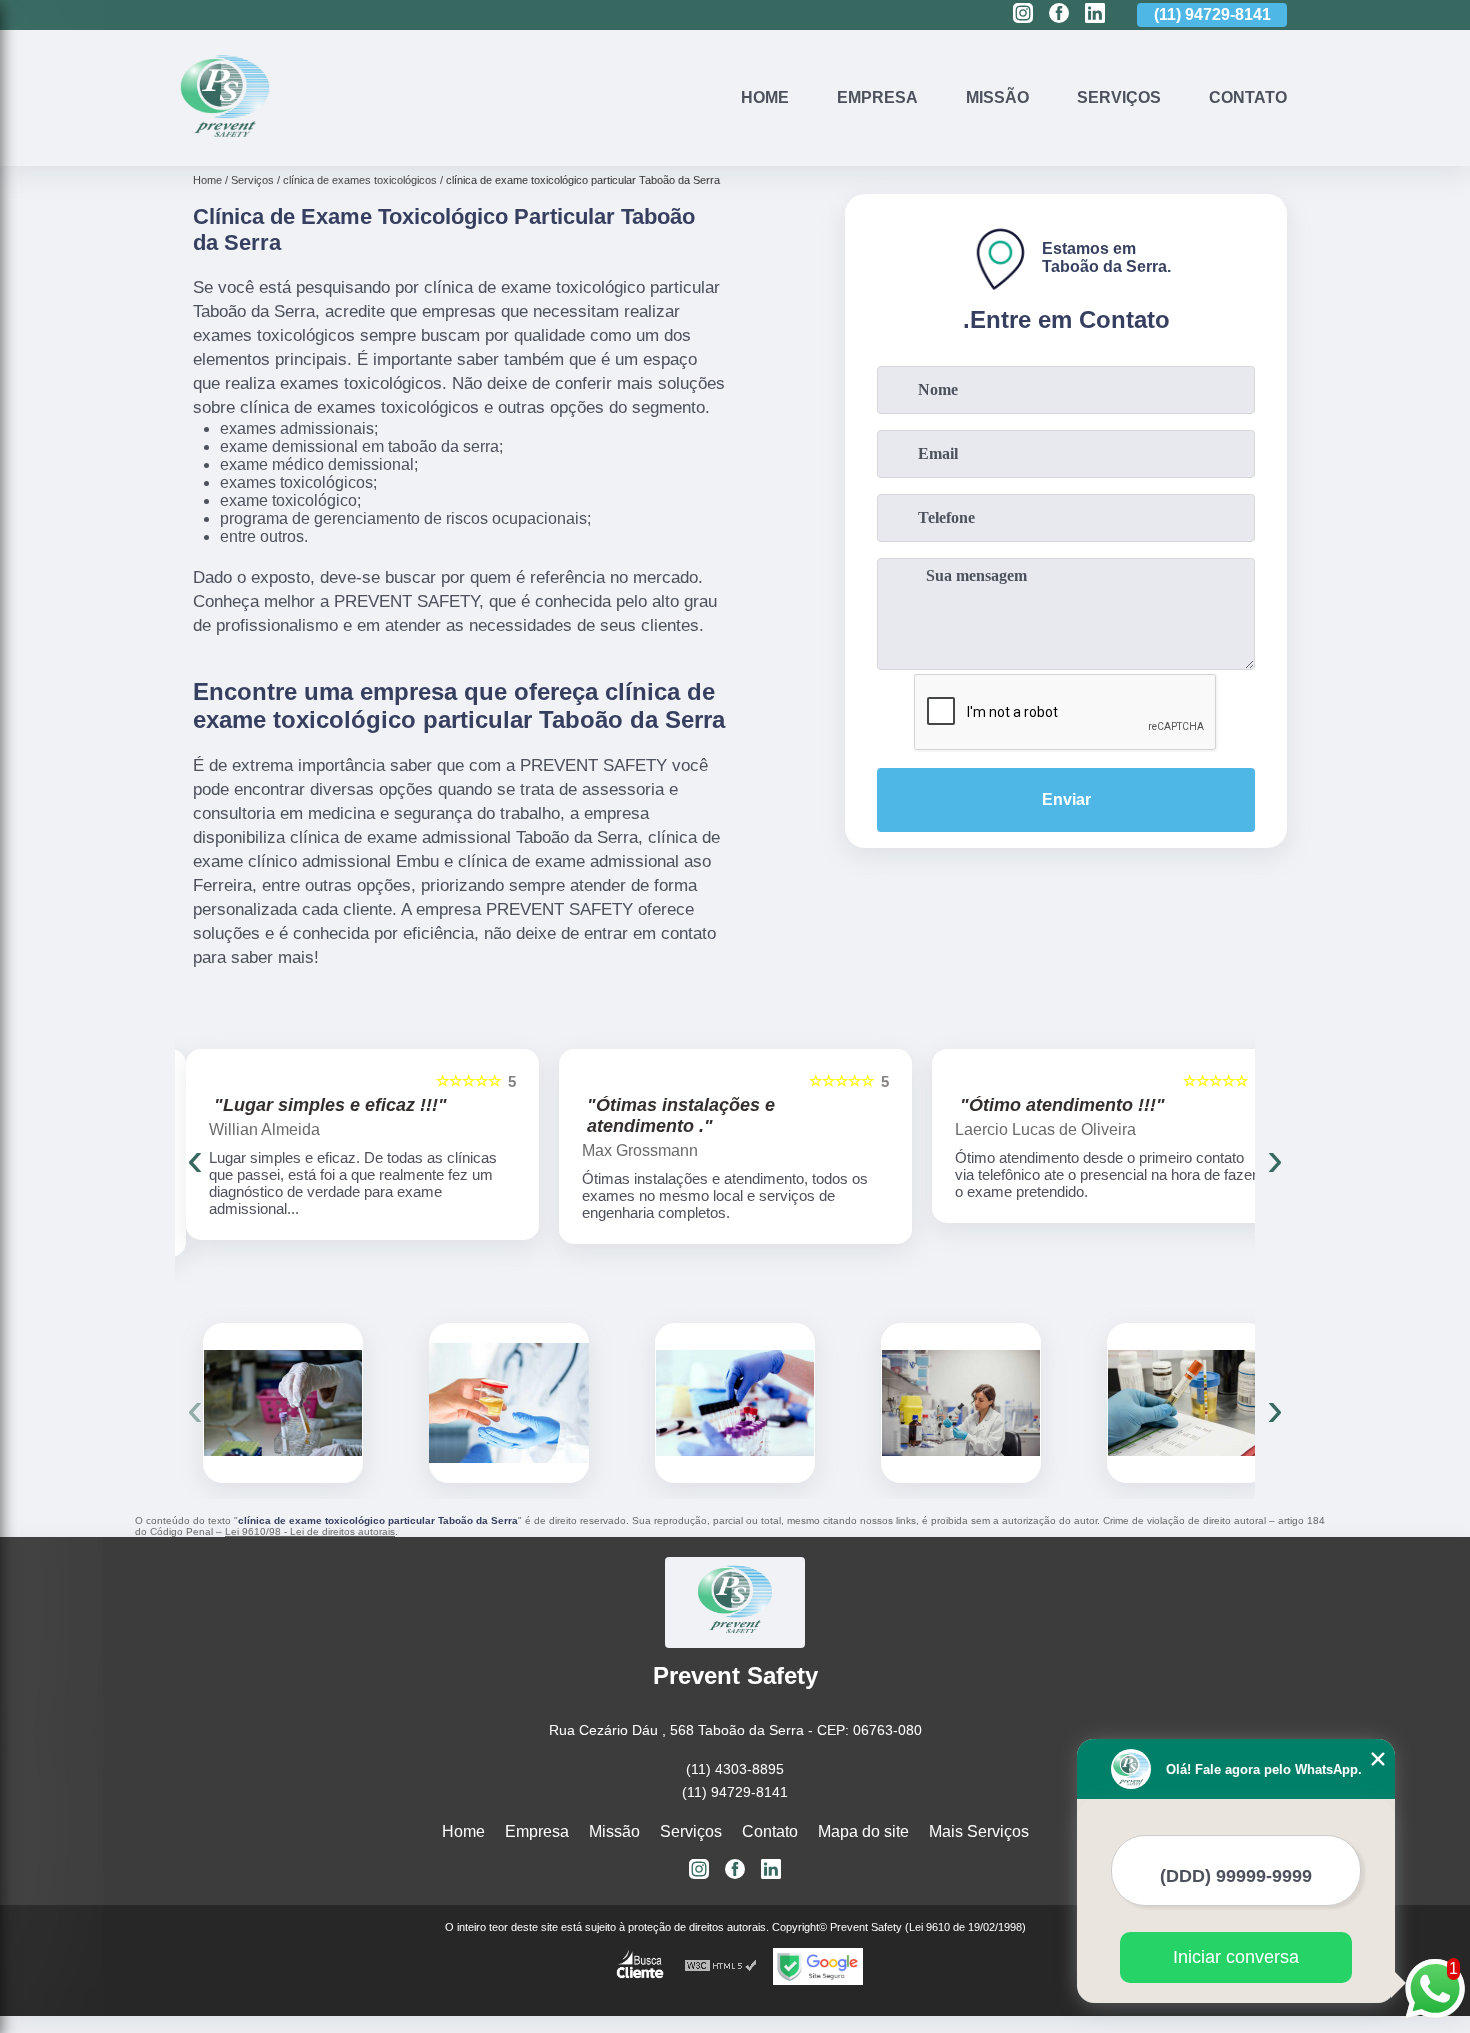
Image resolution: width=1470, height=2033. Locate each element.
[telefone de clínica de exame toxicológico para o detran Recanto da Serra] (509, 1403)
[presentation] (195, 1158)
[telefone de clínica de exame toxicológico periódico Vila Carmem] (735, 1403)
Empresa (877, 97)
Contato (1248, 97)
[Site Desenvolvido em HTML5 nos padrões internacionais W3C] (721, 1966)
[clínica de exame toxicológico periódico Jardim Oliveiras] (961, 1403)
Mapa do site (863, 1831)
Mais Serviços (979, 1831)
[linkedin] (1095, 14)
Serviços (1119, 97)
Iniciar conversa (1236, 1957)
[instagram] (1023, 14)
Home (765, 97)
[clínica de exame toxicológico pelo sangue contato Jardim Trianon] (1187, 1403)
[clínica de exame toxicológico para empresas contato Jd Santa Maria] (283, 1403)
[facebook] (1059, 14)
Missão (997, 97)
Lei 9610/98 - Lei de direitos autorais (310, 1531)
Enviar (1066, 799)
